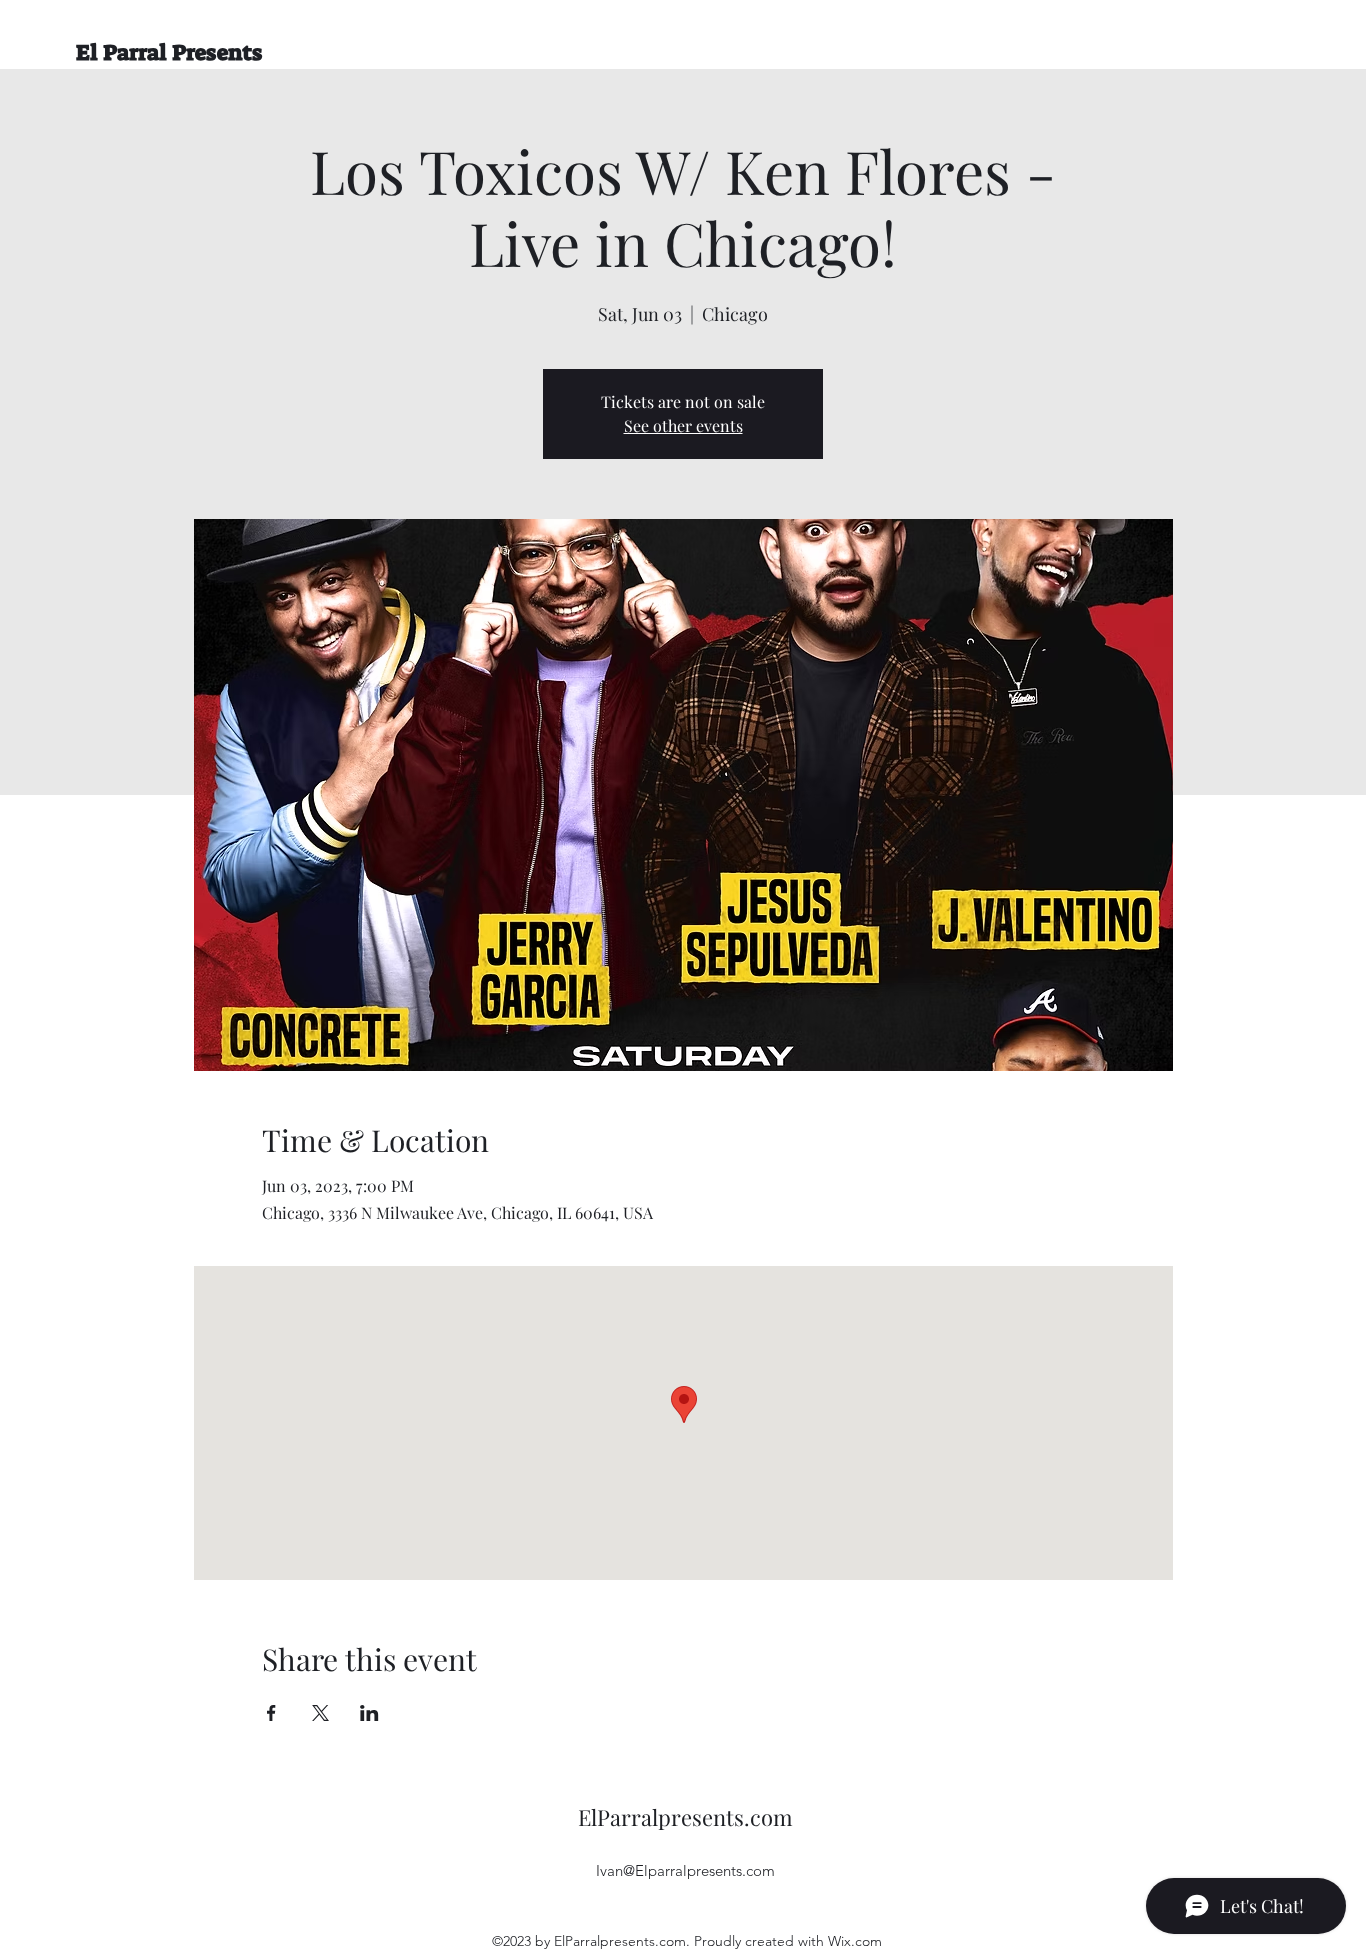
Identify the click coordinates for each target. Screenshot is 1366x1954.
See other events (683, 425)
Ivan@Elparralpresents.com (685, 1870)
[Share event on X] (320, 1713)
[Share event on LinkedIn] (369, 1713)
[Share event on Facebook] (271, 1713)
